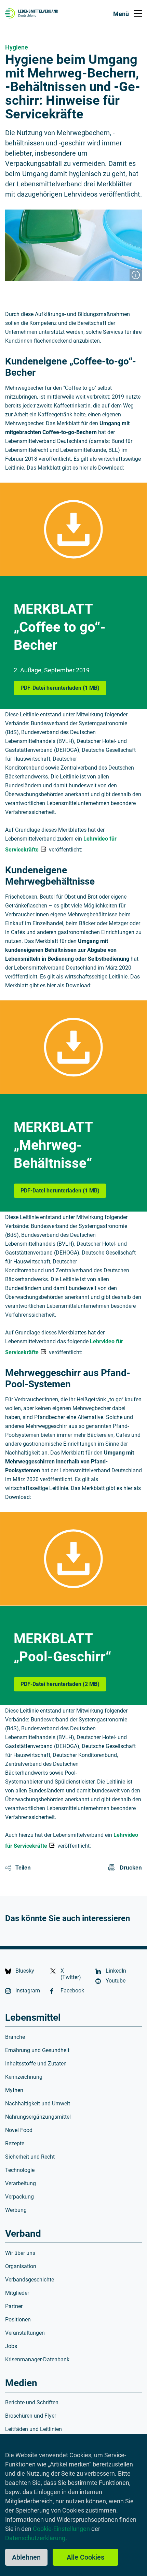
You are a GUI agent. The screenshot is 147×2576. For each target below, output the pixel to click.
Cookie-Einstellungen (61, 2529)
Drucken (131, 1868)
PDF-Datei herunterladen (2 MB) (63, 1684)
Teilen (23, 1868)
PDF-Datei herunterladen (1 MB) (63, 688)
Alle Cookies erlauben (85, 2559)
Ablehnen (26, 2557)
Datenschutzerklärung (35, 2538)
